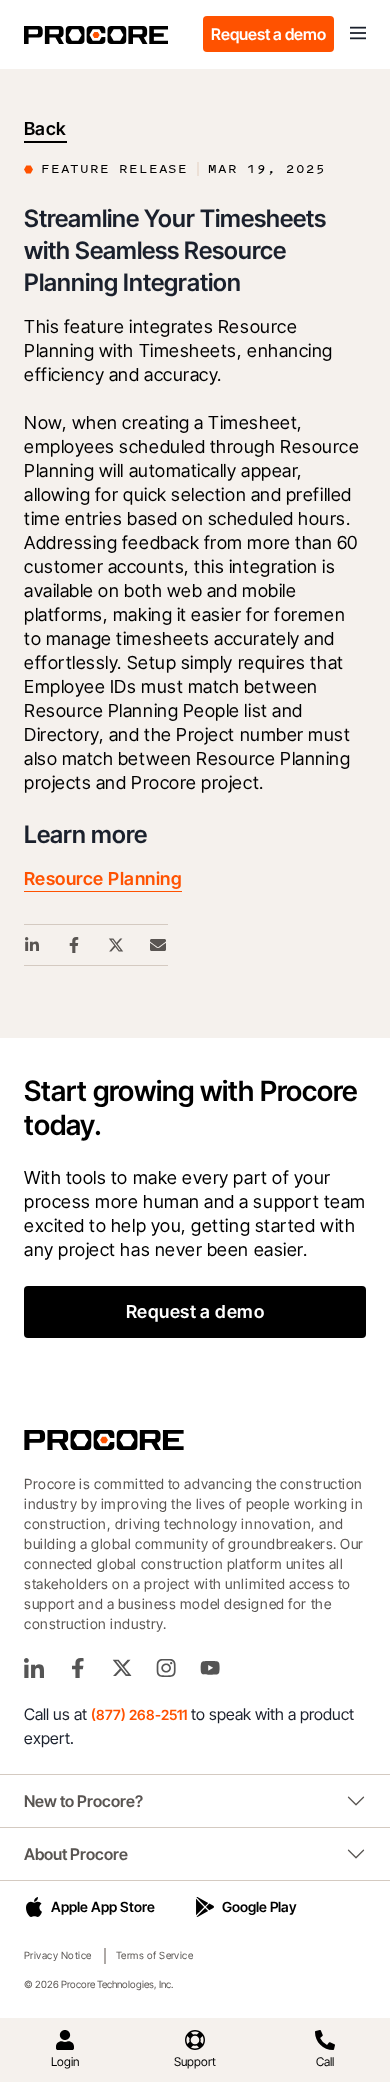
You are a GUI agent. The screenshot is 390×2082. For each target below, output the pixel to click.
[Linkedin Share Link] (33, 945)
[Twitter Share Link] (117, 945)
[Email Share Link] (159, 945)
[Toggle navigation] (358, 34)
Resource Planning (103, 878)
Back (45, 128)
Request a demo (268, 34)
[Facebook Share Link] (75, 945)
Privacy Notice (58, 1955)
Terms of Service (155, 1955)
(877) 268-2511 (139, 1714)
